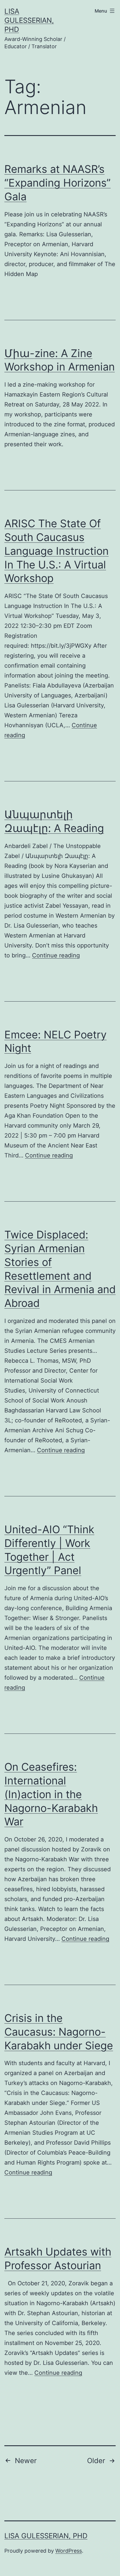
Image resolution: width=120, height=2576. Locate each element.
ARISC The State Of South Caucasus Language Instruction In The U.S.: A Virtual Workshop (57, 551)
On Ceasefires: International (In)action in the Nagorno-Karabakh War (51, 1794)
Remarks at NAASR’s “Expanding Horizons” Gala (58, 183)
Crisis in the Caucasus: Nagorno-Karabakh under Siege (59, 2032)
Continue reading (56, 955)
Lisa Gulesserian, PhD (29, 20)
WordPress (69, 2551)
